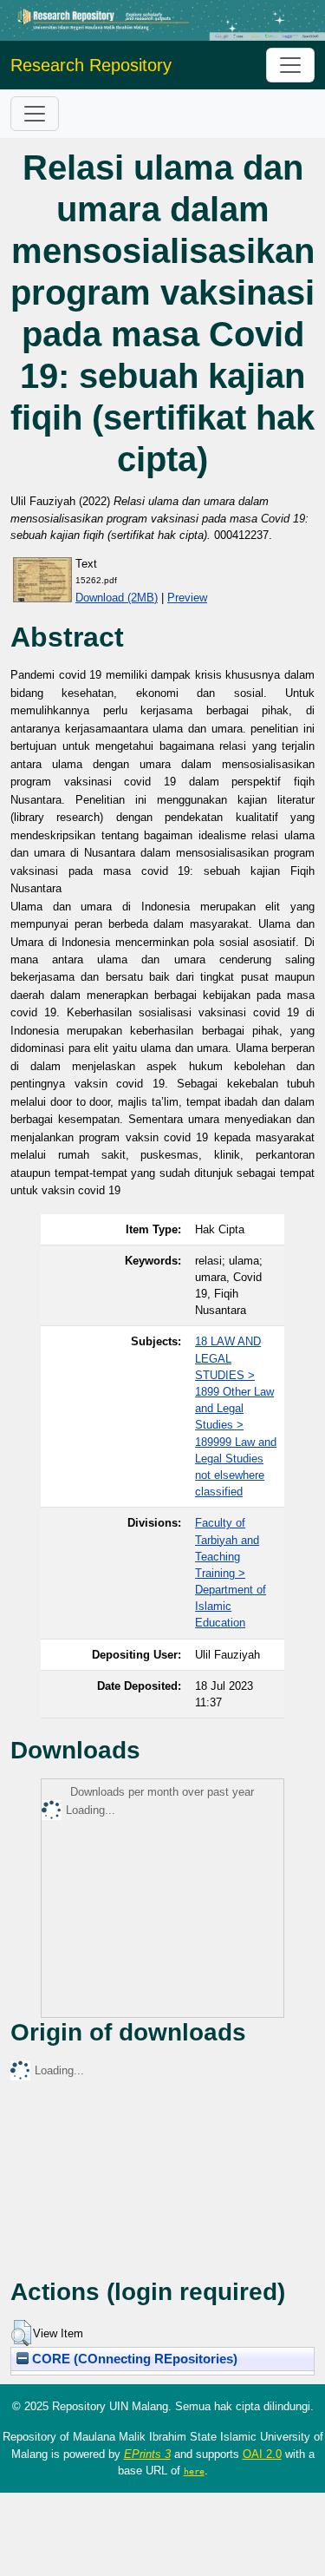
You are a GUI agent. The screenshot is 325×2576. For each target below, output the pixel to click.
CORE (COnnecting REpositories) (133, 2359)
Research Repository (91, 65)
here (194, 2471)
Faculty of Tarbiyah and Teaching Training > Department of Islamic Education (231, 1573)
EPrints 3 (147, 2454)
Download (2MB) (117, 598)
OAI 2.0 (262, 2454)
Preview (187, 598)
